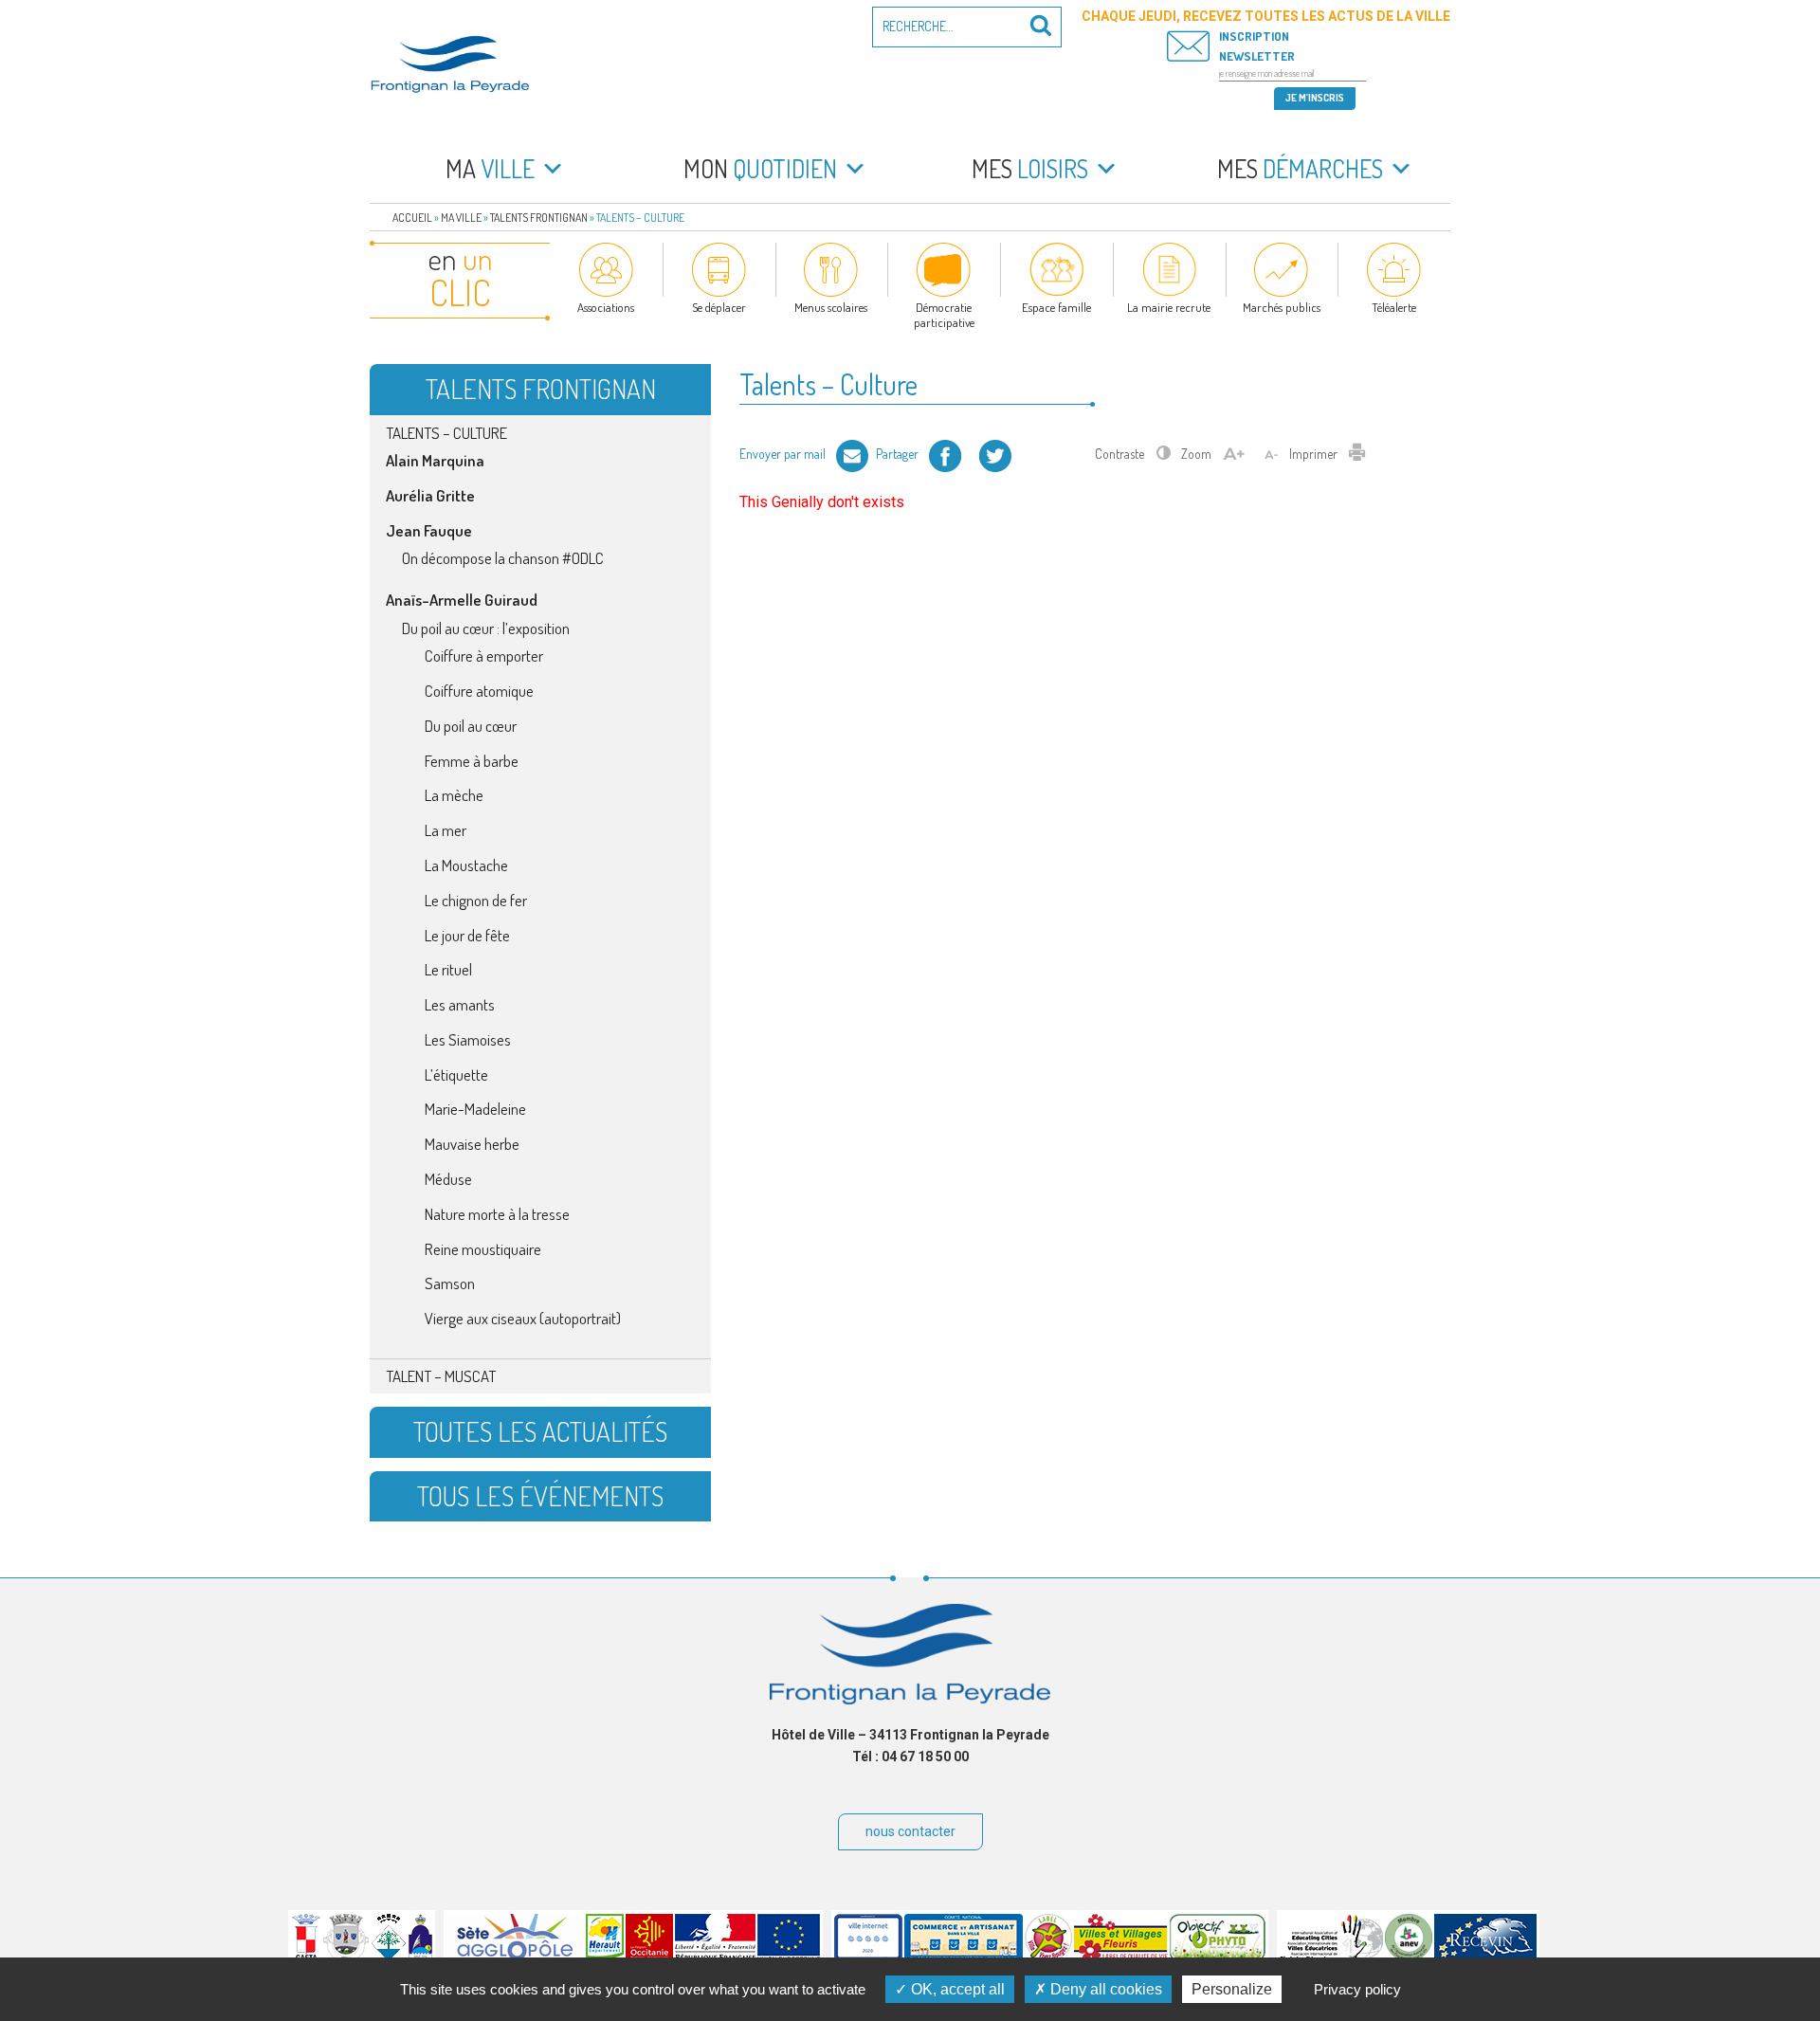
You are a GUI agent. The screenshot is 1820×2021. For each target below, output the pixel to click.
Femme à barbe (472, 761)
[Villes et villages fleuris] (1121, 1957)
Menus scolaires (831, 307)
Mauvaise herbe (472, 1144)
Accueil (412, 218)
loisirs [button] (1030, 168)
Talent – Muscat (441, 1376)
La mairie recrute (1169, 307)
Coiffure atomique (479, 691)
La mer (446, 830)
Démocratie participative (944, 315)
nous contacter (910, 1831)
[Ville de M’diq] (420, 1957)
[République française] (715, 1957)
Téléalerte (1394, 307)
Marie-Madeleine (475, 1109)
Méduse (448, 1179)
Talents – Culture (446, 433)
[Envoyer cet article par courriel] (852, 454)
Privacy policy (1357, 1989)
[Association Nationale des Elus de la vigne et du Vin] (1409, 1957)
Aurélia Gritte (430, 495)
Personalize (1232, 1989)
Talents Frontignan (539, 218)
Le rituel (448, 969)
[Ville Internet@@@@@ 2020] (868, 1957)
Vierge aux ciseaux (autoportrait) (523, 1318)
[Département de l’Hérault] (605, 1957)
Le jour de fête (467, 935)
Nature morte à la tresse (497, 1214)
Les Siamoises (468, 1039)
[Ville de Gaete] (306, 1957)
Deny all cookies (1104, 1989)
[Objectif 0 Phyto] (1218, 1957)
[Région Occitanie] (649, 1957)
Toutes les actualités (540, 1431)
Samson (450, 1283)
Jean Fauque (429, 530)
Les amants (460, 1004)
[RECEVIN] (1485, 1957)
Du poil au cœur (471, 726)
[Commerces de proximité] (964, 1957)
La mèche (454, 795)
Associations (606, 307)
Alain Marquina (435, 460)
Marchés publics (1282, 307)
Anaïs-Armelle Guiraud (462, 600)
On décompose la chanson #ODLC (503, 558)
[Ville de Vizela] (346, 1957)
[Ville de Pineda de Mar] (389, 1957)
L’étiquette (456, 1074)
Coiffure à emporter (484, 655)
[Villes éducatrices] (1331, 1957)
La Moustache (466, 865)
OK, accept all (956, 1989)
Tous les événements (540, 1496)
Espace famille (1056, 307)
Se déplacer (719, 307)
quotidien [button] (760, 168)
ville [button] (490, 168)
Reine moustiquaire (483, 1249)
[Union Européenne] (789, 1957)
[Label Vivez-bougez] (1048, 1957)
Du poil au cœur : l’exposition (486, 628)
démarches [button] (1300, 168)
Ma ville (461, 218)
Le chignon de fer (476, 900)
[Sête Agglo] (515, 1957)
